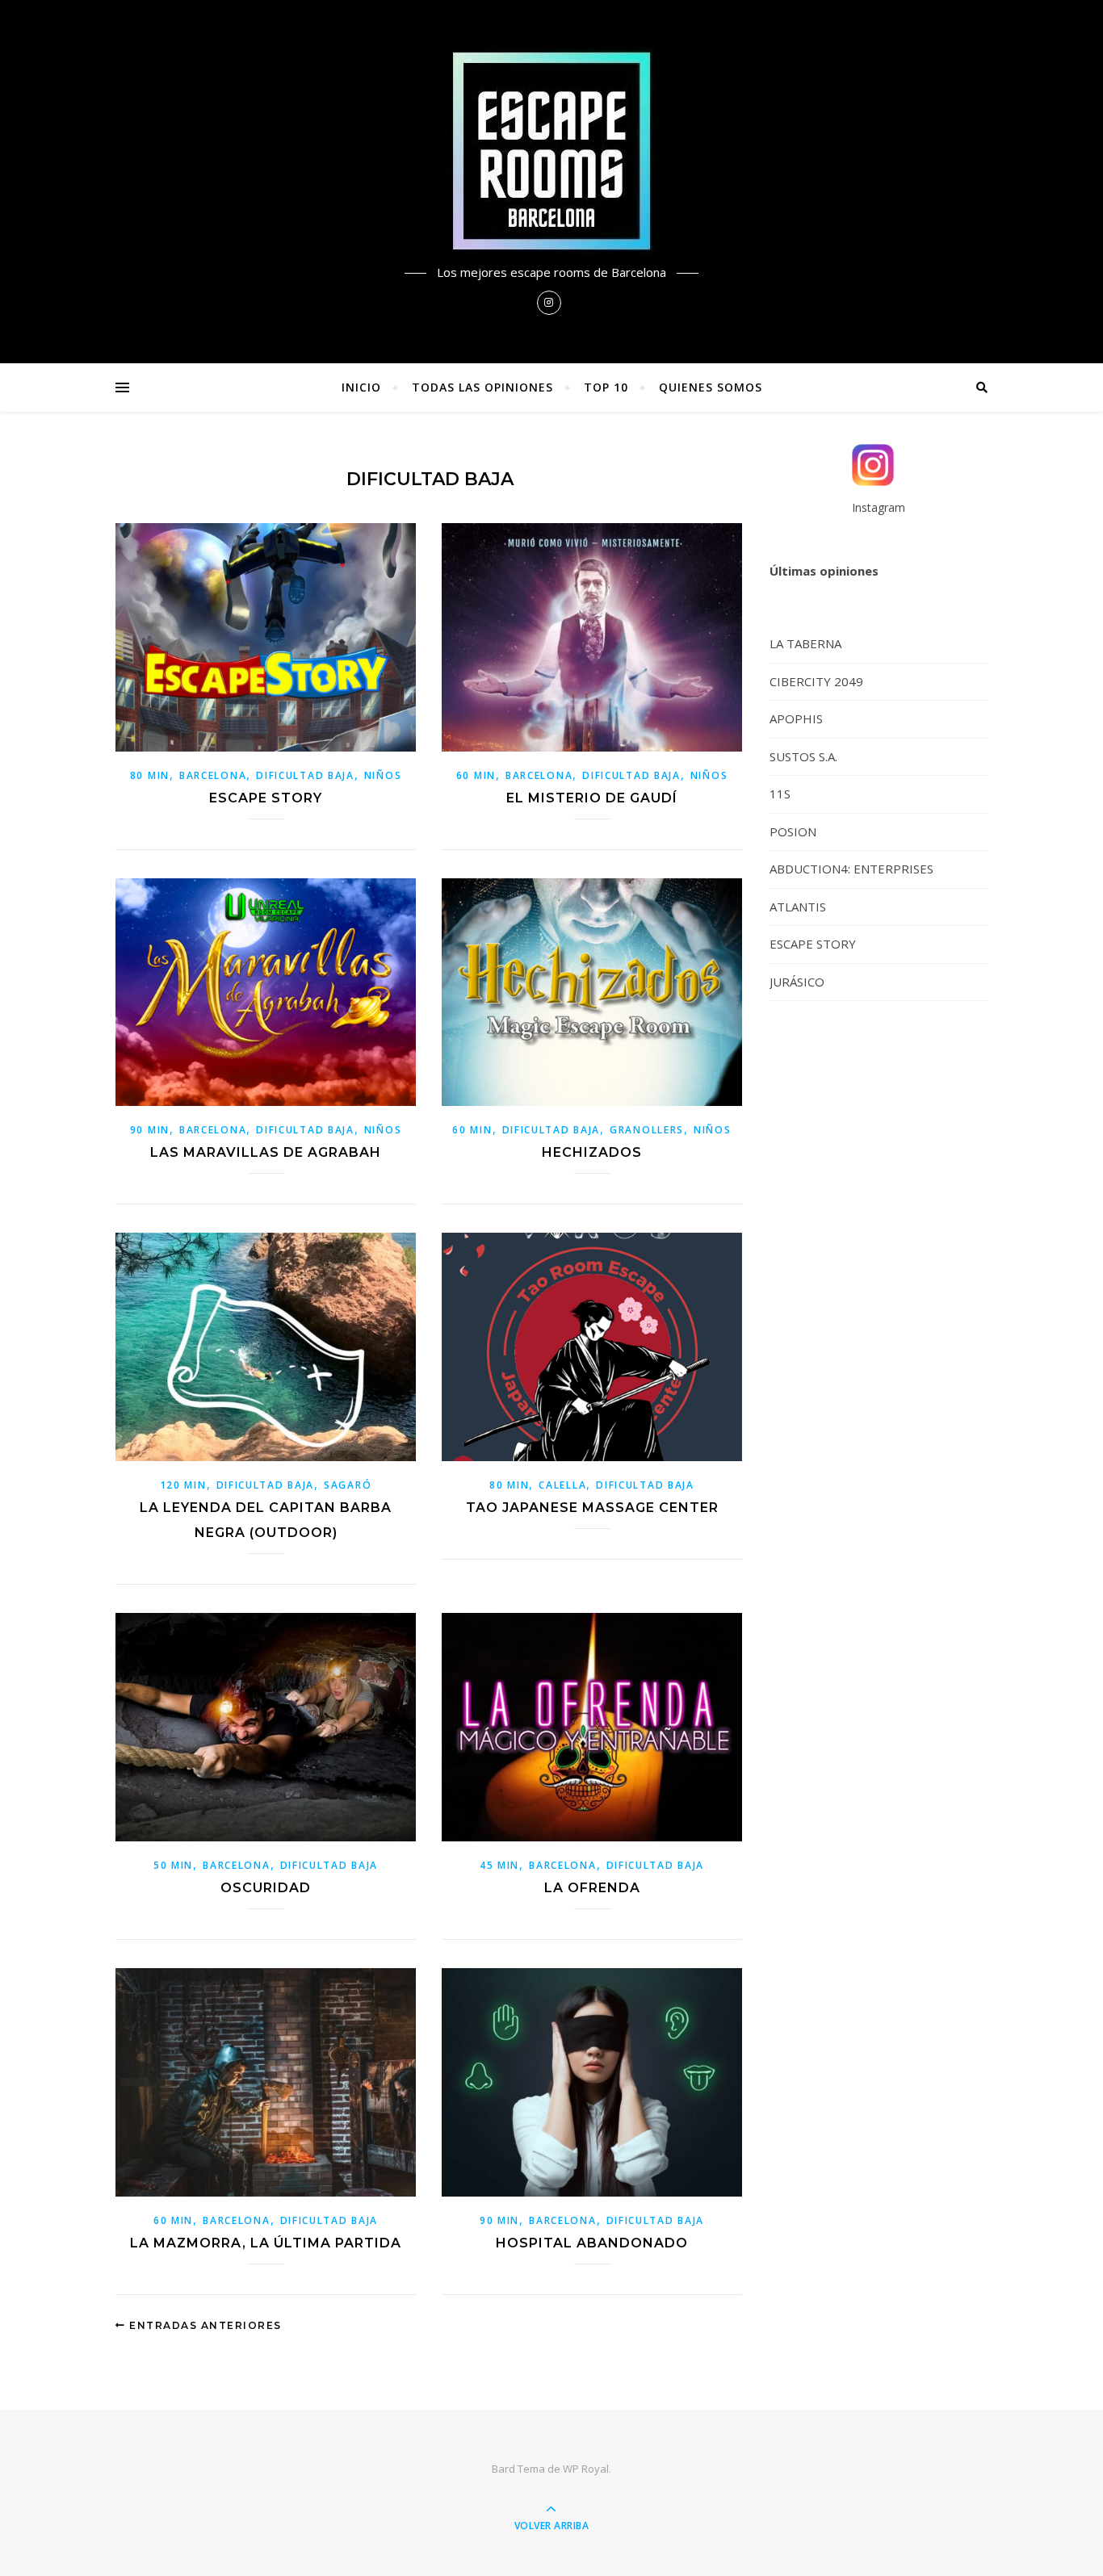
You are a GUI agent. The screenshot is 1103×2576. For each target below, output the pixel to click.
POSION (793, 831)
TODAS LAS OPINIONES (482, 387)
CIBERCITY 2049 (816, 681)
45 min (499, 1865)
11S (780, 794)
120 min (183, 1485)
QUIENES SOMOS (711, 387)
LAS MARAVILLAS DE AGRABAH (266, 1152)
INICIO (361, 387)
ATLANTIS (798, 907)
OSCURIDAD (266, 1888)
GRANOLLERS (647, 1130)
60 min (476, 775)
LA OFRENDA (592, 1888)
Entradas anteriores (204, 2325)
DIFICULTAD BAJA (305, 775)
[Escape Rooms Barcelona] (551, 151)
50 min (173, 1865)
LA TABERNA (805, 643)
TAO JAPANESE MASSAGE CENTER (592, 1508)
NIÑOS (383, 775)
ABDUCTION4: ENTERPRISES (851, 869)
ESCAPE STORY (266, 798)
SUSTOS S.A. (803, 756)
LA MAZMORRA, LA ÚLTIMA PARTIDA (266, 2243)
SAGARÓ (348, 1485)
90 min (150, 1130)
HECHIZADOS (592, 1152)
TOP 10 (606, 387)
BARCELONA (213, 775)
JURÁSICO (797, 982)
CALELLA (562, 1485)
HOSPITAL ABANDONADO (592, 2243)
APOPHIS (796, 718)
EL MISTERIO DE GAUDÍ (592, 798)
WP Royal (586, 2469)
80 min (150, 775)
